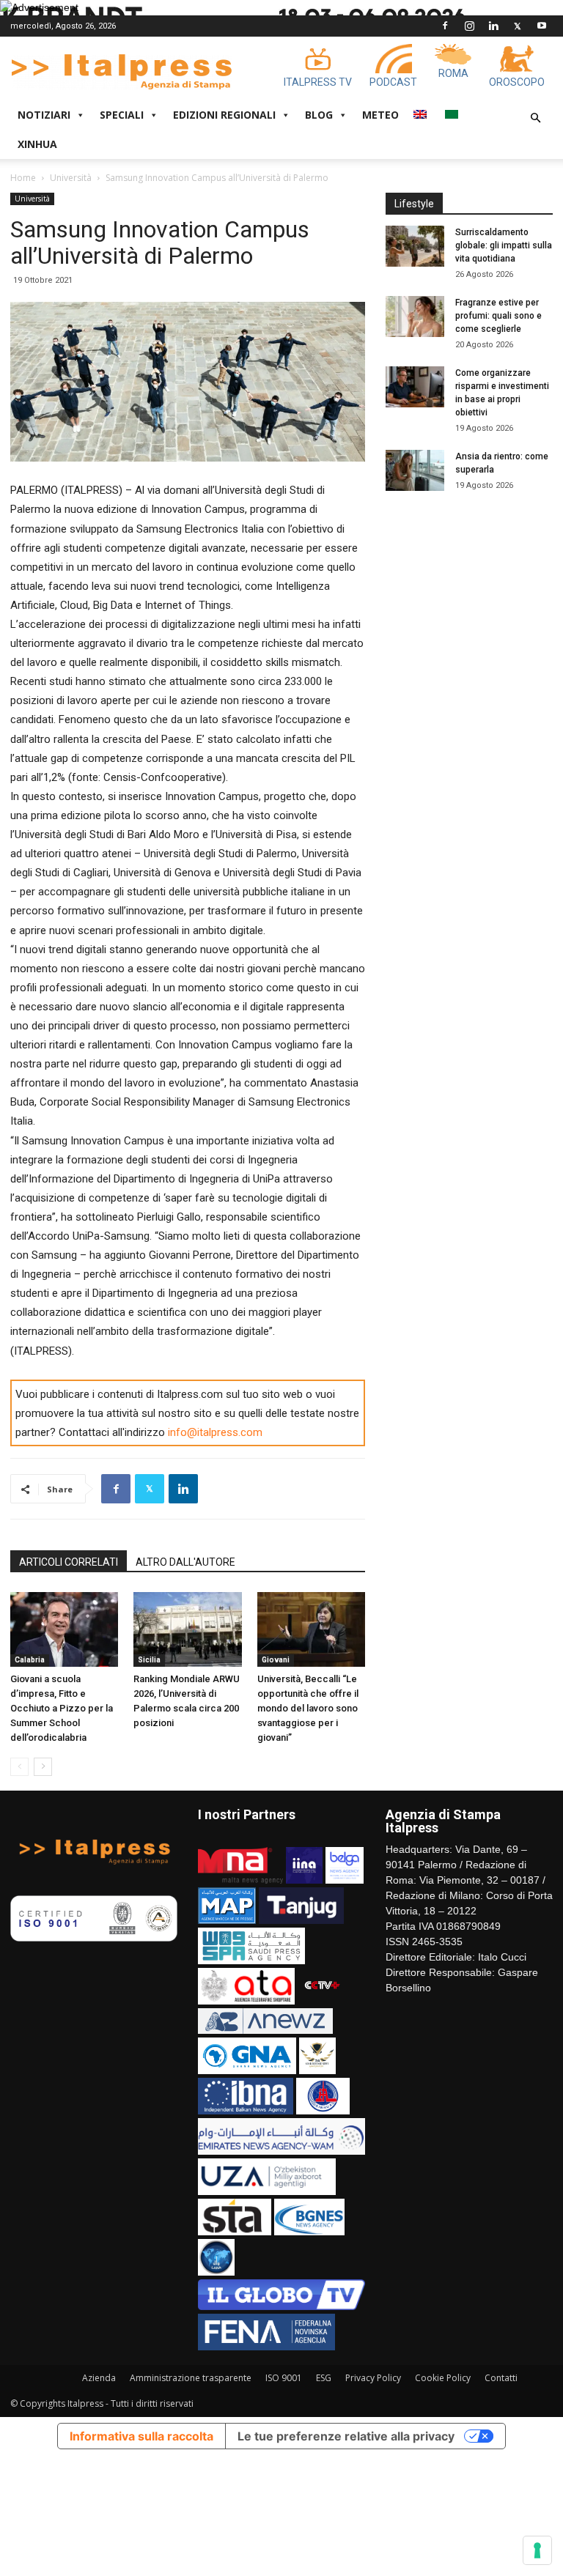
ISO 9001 (284, 2378)
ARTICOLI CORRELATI (69, 1562)
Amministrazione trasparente (191, 2378)
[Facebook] (445, 26)
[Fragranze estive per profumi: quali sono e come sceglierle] (415, 317)
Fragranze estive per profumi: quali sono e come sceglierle (498, 316)
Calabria (30, 1660)
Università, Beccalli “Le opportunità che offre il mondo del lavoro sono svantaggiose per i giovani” (308, 1708)
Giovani (276, 1660)
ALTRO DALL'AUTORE (185, 1562)
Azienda (99, 2378)
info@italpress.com (215, 1432)
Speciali (122, 115)
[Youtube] (542, 26)
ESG (324, 2378)
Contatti (501, 2378)
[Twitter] (518, 26)
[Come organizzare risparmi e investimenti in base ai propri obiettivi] (415, 387)
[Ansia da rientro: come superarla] (415, 470)
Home (23, 178)
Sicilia (149, 1660)
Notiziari (44, 115)
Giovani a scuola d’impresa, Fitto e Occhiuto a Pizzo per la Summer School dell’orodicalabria (62, 1708)
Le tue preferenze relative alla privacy (346, 2436)
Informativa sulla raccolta (141, 2436)
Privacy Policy (373, 2378)
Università (71, 178)
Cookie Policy (443, 2378)
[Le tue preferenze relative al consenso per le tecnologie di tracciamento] (537, 2550)
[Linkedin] (493, 26)
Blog (319, 115)
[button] (535, 118)
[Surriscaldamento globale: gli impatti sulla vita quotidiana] (415, 246)
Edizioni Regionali (224, 115)
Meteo (380, 115)
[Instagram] (469, 26)
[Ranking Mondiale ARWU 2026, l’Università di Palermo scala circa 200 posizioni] (187, 1629)
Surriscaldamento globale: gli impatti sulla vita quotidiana (504, 245)
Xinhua (37, 144)
